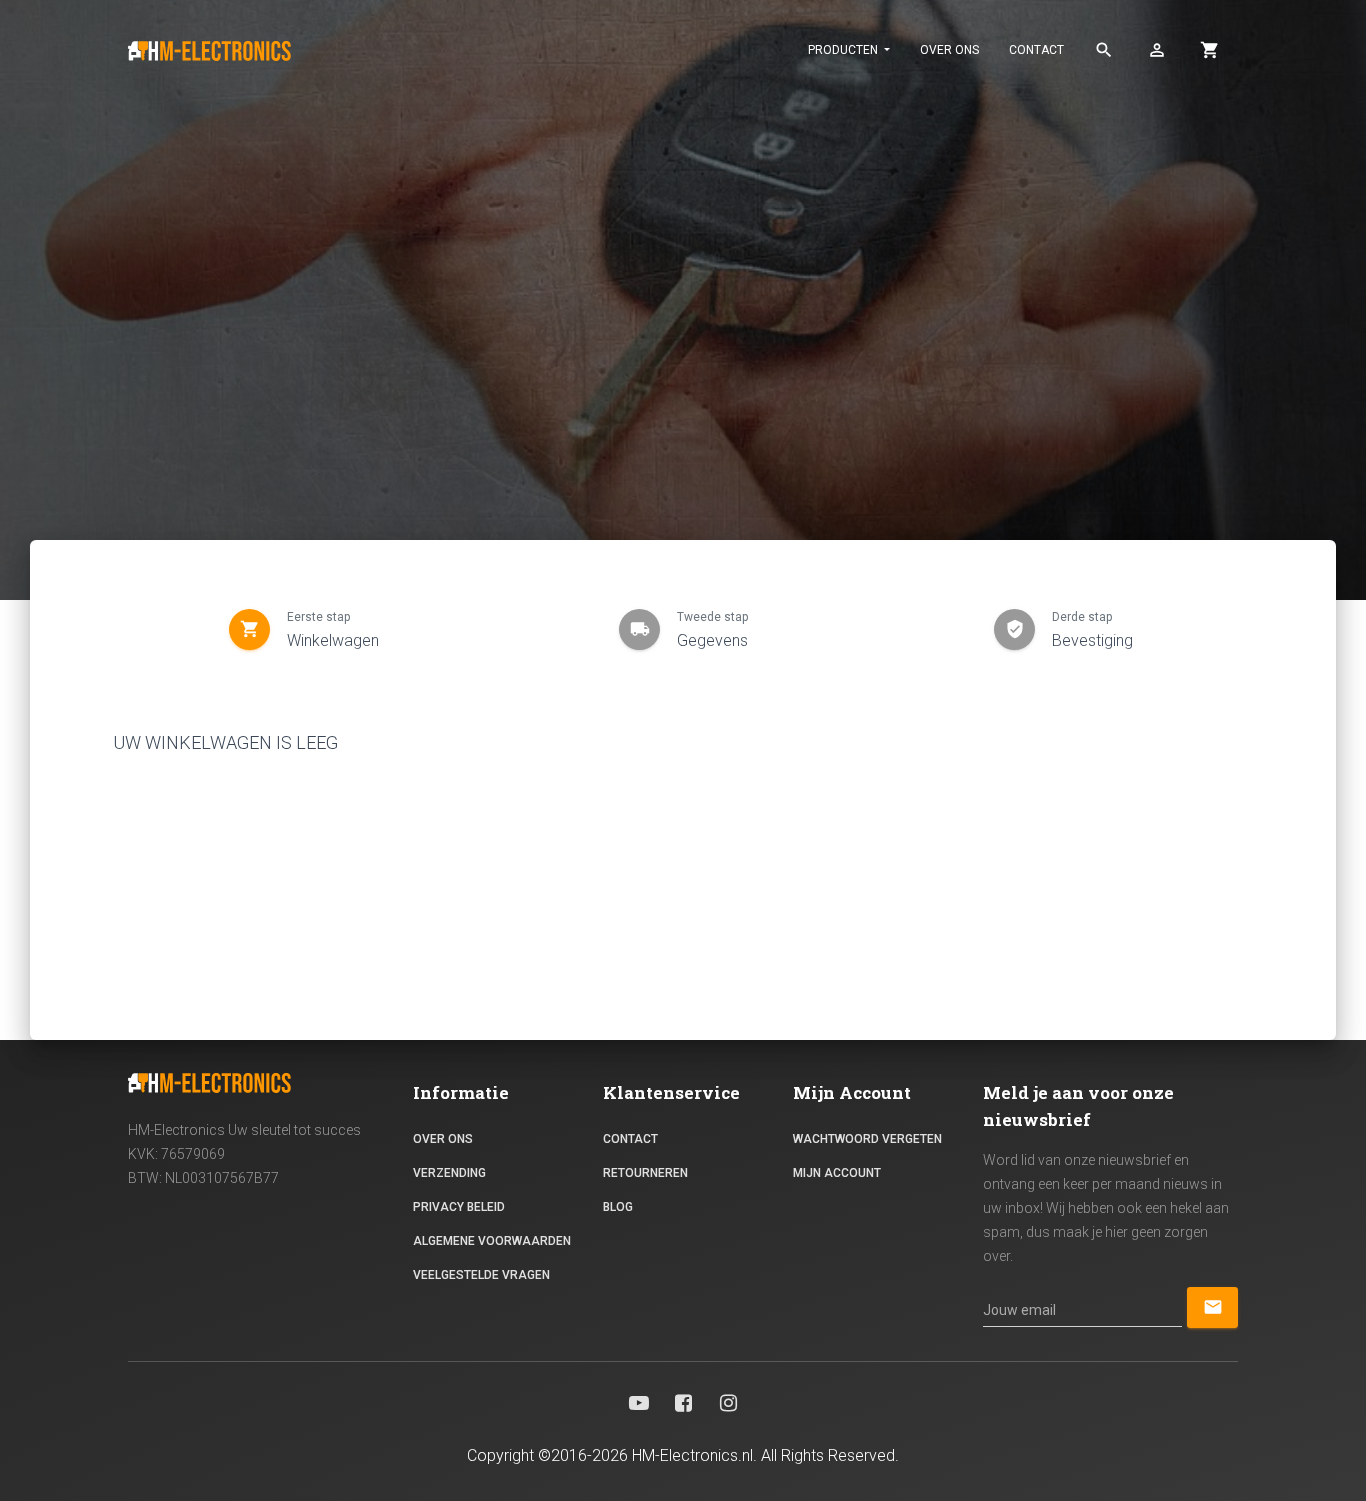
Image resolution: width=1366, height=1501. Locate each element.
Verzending (449, 1173)
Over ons (949, 50)
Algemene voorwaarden (492, 1241)
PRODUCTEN (844, 50)
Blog (618, 1207)
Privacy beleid (459, 1207)
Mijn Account (837, 1173)
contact (1036, 50)
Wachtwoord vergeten (867, 1139)
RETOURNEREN (645, 1173)
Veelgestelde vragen (481, 1275)
